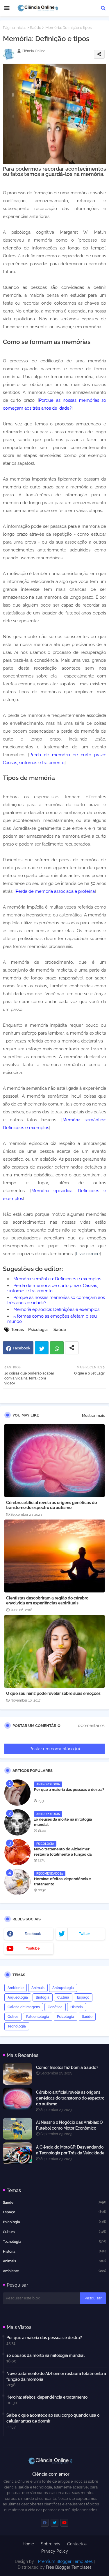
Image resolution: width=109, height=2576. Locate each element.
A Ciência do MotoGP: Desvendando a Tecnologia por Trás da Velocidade (70, 2150)
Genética (55, 2007)
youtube (33, 1948)
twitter (84, 1934)
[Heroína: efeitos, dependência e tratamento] (17, 1882)
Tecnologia (17, 2026)
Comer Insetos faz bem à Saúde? (67, 2067)
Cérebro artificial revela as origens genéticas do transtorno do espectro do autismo (51, 1505)
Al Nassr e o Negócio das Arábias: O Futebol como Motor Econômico (69, 2125)
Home (28, 2544)
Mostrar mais (93, 1416)
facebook (33, 1934)
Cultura (63, 1997)
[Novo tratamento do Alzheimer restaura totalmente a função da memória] (17, 1852)
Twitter (42, 1348)
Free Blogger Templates (69, 2567)
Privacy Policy (55, 2551)
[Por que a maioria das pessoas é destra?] (17, 1793)
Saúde (36, 28)
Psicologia (38, 1330)
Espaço (83, 1997)
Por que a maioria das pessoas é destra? (69, 1790)
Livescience (88, 1254)
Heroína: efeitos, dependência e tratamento (62, 1881)
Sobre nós (51, 2544)
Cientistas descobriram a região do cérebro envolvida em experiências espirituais (47, 1600)
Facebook (22, 1348)
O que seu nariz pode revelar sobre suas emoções (53, 1693)
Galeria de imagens (24, 2007)
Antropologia (63, 1988)
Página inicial (14, 28)
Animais (38, 1988)
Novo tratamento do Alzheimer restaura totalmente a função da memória (63, 1854)
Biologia (43, 1997)
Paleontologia (38, 2017)
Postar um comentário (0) (55, 1749)
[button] (103, 8)
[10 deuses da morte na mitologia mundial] (17, 1822)
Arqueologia (18, 1997)
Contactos (77, 2544)
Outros (13, 2017)
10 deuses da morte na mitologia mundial (63, 1822)
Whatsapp (57, 1348)
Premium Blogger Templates (65, 2561)
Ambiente (16, 1988)
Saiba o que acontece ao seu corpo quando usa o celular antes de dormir (53, 2418)
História (77, 2007)
